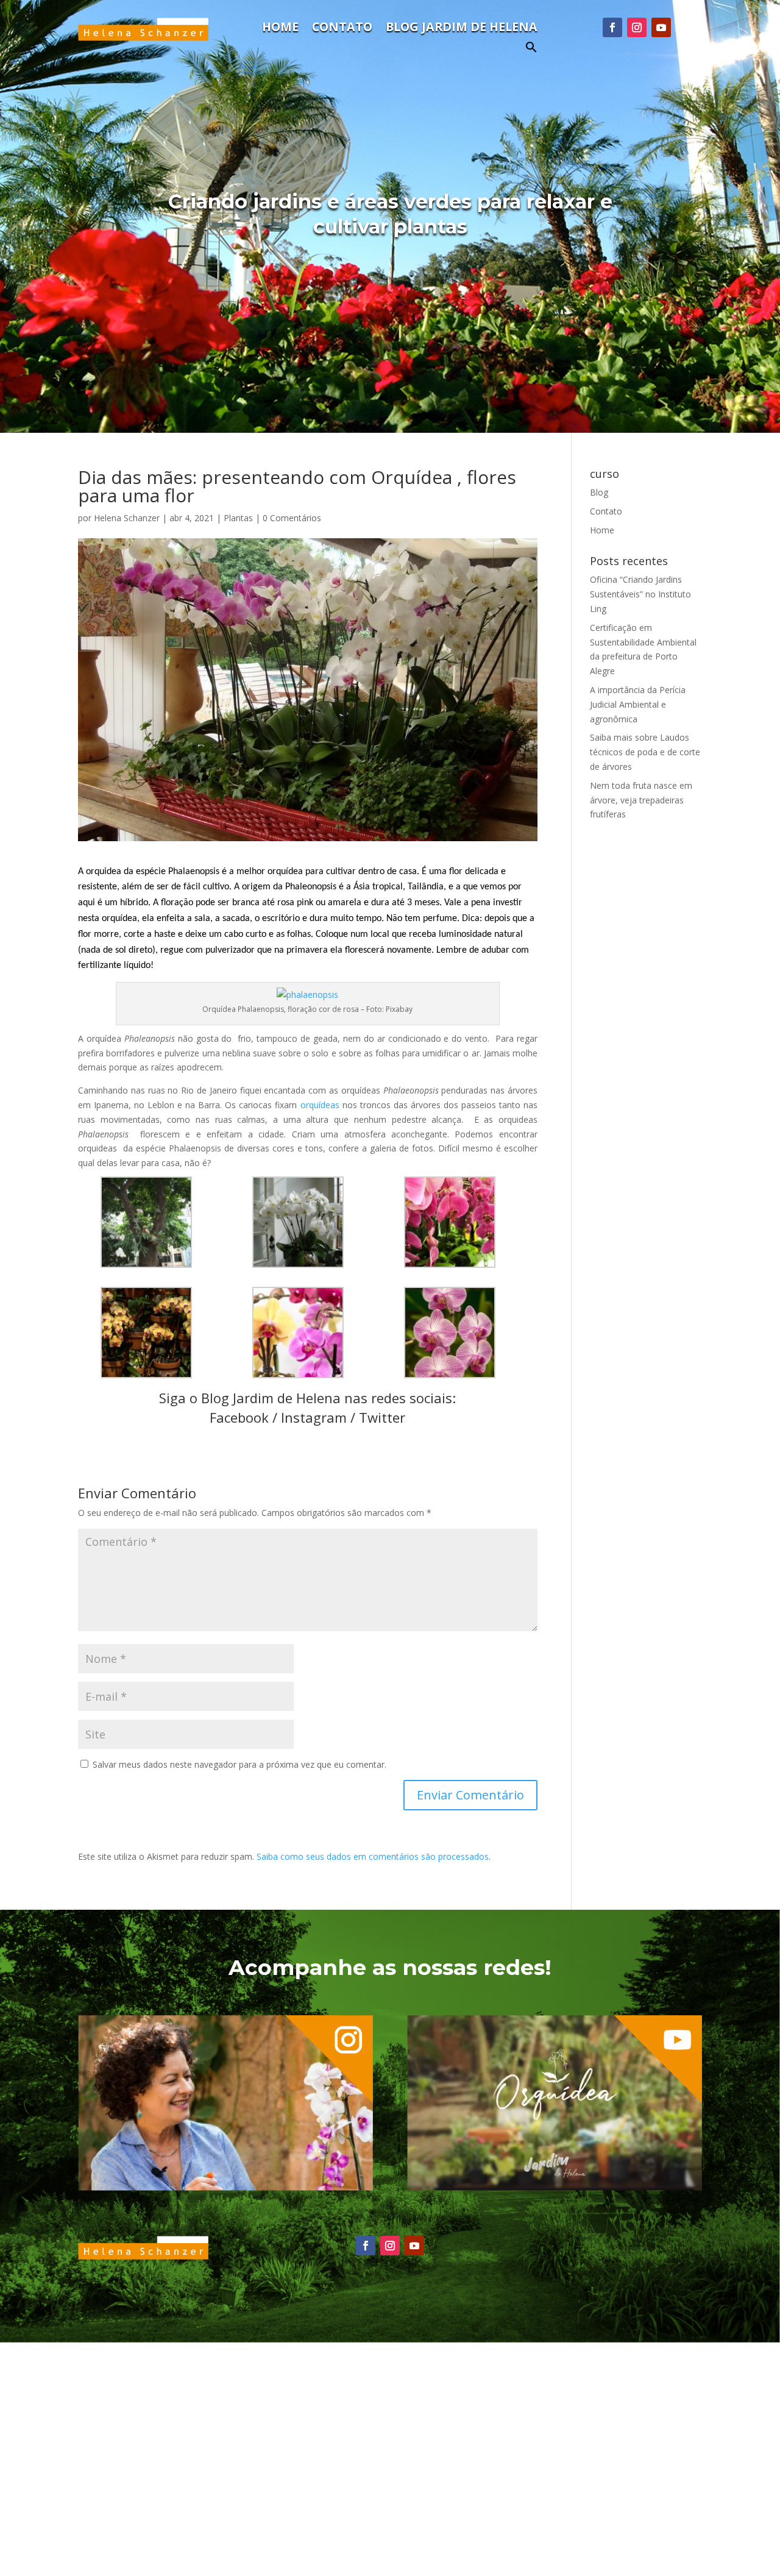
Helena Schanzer (127, 518)
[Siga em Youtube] (661, 27)
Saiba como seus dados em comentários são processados (373, 1856)
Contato (342, 29)
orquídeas (321, 1105)
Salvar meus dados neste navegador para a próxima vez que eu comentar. (239, 1764)
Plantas (238, 518)
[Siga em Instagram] (637, 27)
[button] (531, 50)
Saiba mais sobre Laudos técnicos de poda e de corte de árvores (645, 752)
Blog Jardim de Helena (462, 29)
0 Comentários (292, 518)
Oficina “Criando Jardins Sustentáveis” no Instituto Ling (640, 594)
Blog (599, 492)
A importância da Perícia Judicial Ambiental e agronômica (638, 704)
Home (280, 29)
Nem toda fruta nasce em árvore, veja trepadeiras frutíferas (641, 800)
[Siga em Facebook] (612, 27)
